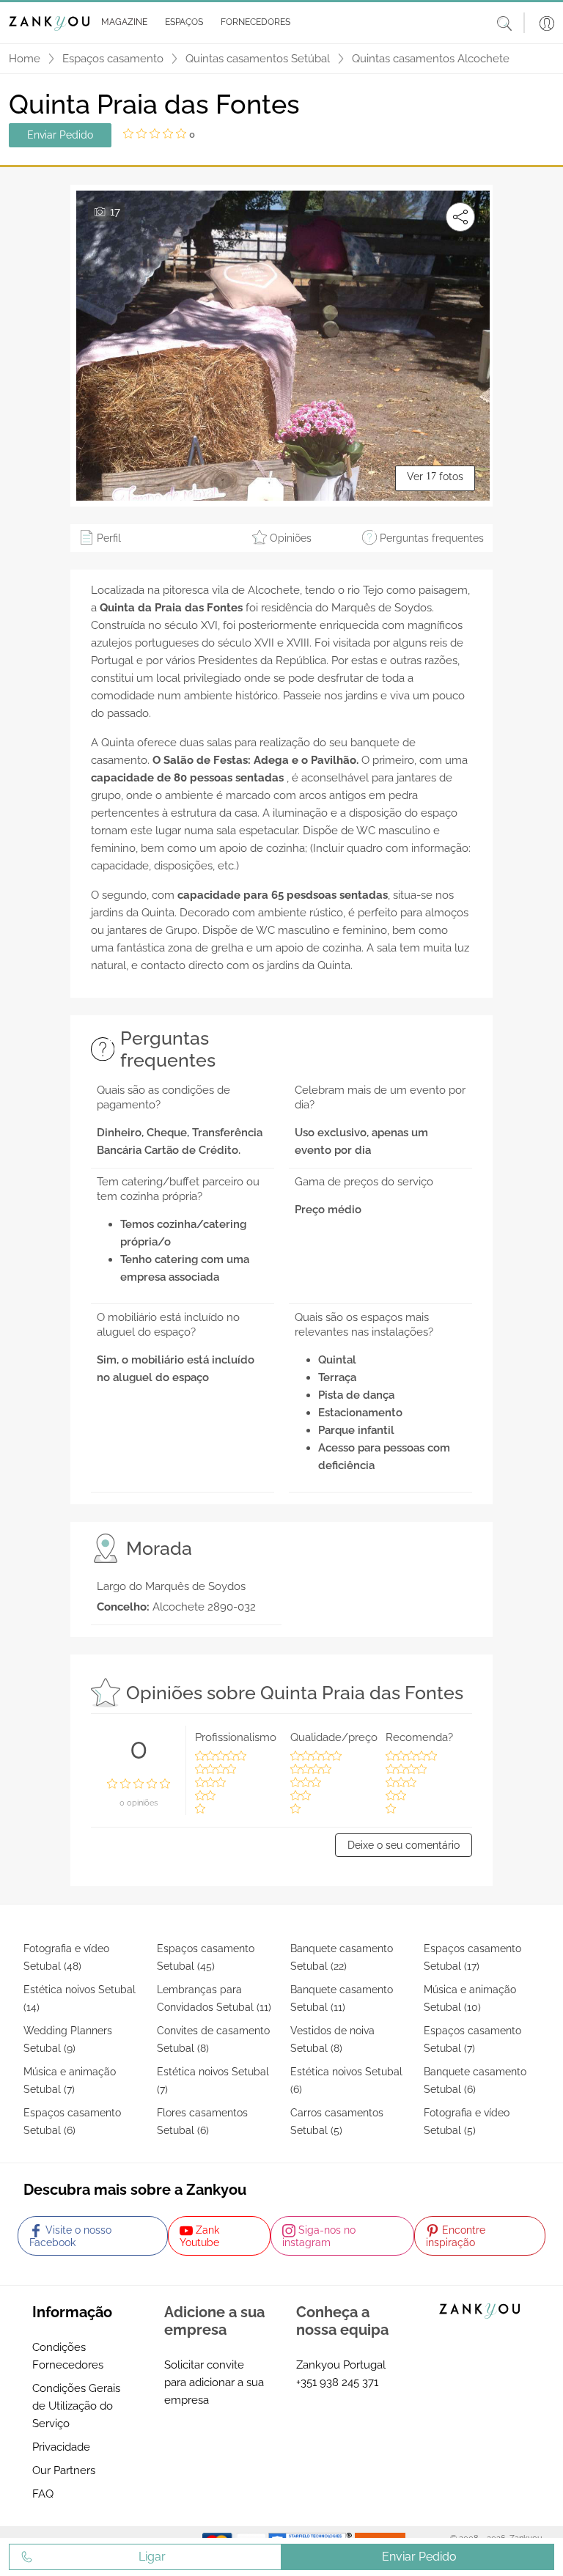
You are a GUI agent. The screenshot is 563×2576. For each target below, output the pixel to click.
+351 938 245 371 (337, 2382)
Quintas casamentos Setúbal (258, 59)
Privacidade (61, 2447)
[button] (121, 23)
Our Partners (64, 2470)
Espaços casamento (113, 59)
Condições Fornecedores (68, 2356)
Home (25, 59)
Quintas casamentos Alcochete (431, 59)
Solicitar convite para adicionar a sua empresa (214, 2382)
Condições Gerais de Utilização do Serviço (76, 2406)
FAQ (43, 2494)
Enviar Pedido (60, 135)
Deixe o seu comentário (404, 1845)
